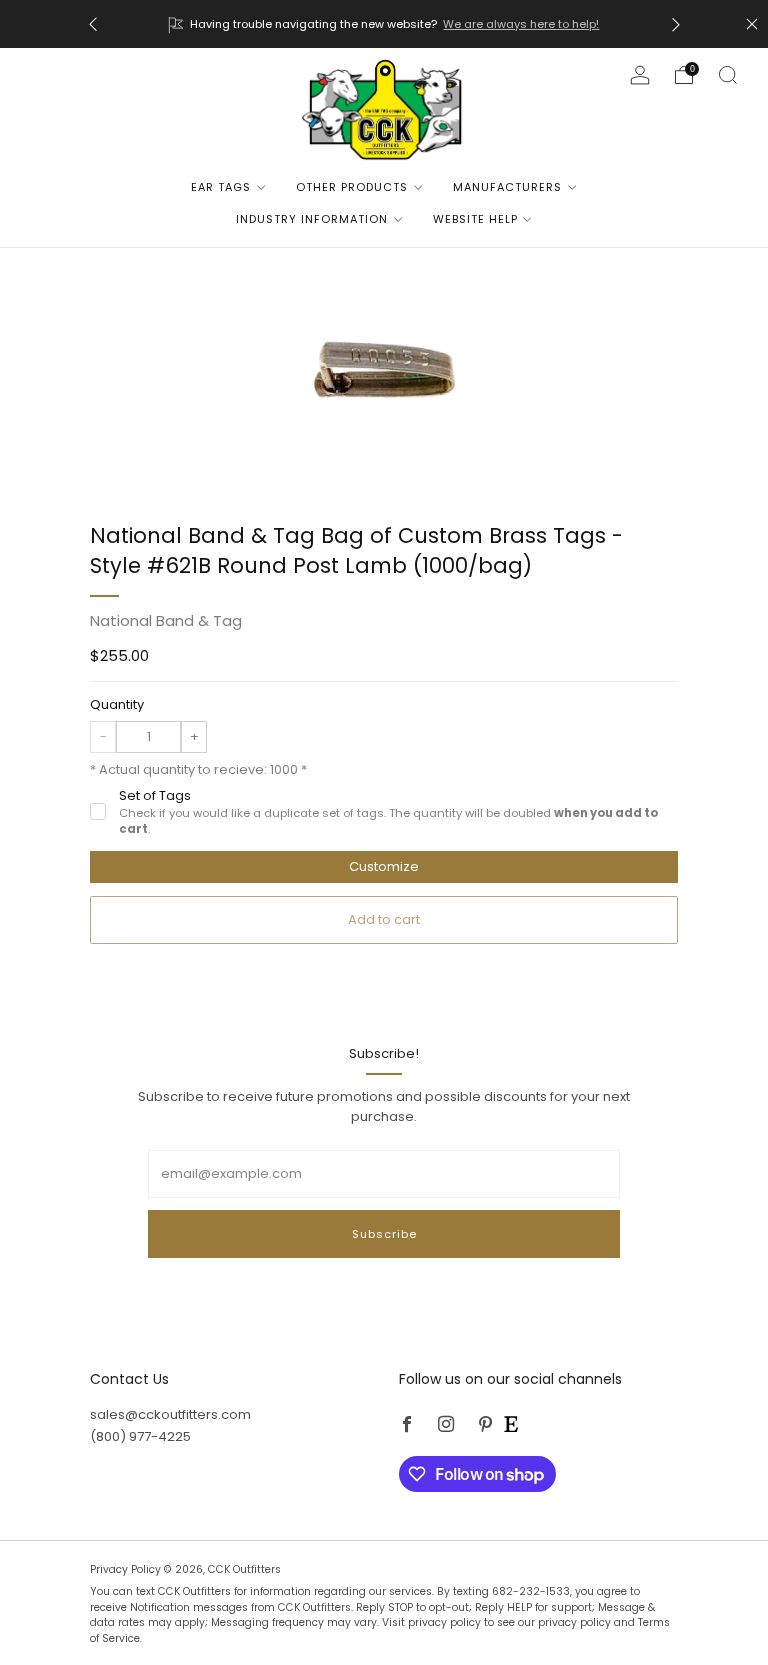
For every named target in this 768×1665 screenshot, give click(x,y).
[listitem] (384, 24)
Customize (384, 866)
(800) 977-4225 (140, 1436)
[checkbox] (98, 811)
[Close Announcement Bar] (752, 24)
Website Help (475, 219)
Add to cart (384, 919)
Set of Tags (388, 812)
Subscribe (384, 1234)
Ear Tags (221, 187)
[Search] (728, 75)
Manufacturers (507, 187)
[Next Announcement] (676, 24)
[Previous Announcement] (93, 24)
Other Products (352, 187)
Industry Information (312, 219)
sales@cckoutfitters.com (170, 1414)
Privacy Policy (127, 1569)
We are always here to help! (520, 24)
